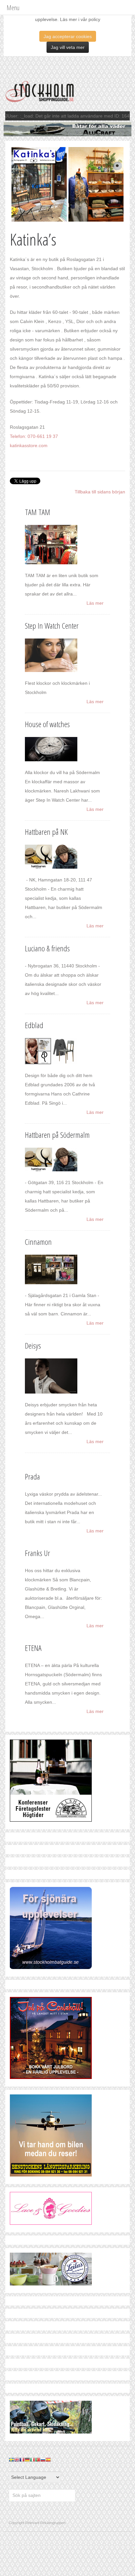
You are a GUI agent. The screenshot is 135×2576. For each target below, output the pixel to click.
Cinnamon (38, 1242)
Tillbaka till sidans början (100, 492)
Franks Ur (38, 1553)
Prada (32, 1476)
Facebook (14, 2509)
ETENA (33, 1648)
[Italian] (32, 2459)
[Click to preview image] (67, 184)
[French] (22, 2459)
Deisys (33, 1345)
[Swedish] (11, 2459)
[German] (27, 2459)
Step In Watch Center (52, 626)
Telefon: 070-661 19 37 (34, 436)
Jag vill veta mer (68, 47)
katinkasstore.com (29, 445)
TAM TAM (38, 512)
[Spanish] (48, 2459)
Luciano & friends (47, 948)
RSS (26, 2509)
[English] (17, 2459)
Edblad (34, 1025)
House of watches (47, 724)
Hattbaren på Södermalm (57, 1135)
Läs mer (95, 603)
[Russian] (43, 2459)
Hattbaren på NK (46, 832)
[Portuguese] (38, 2459)
